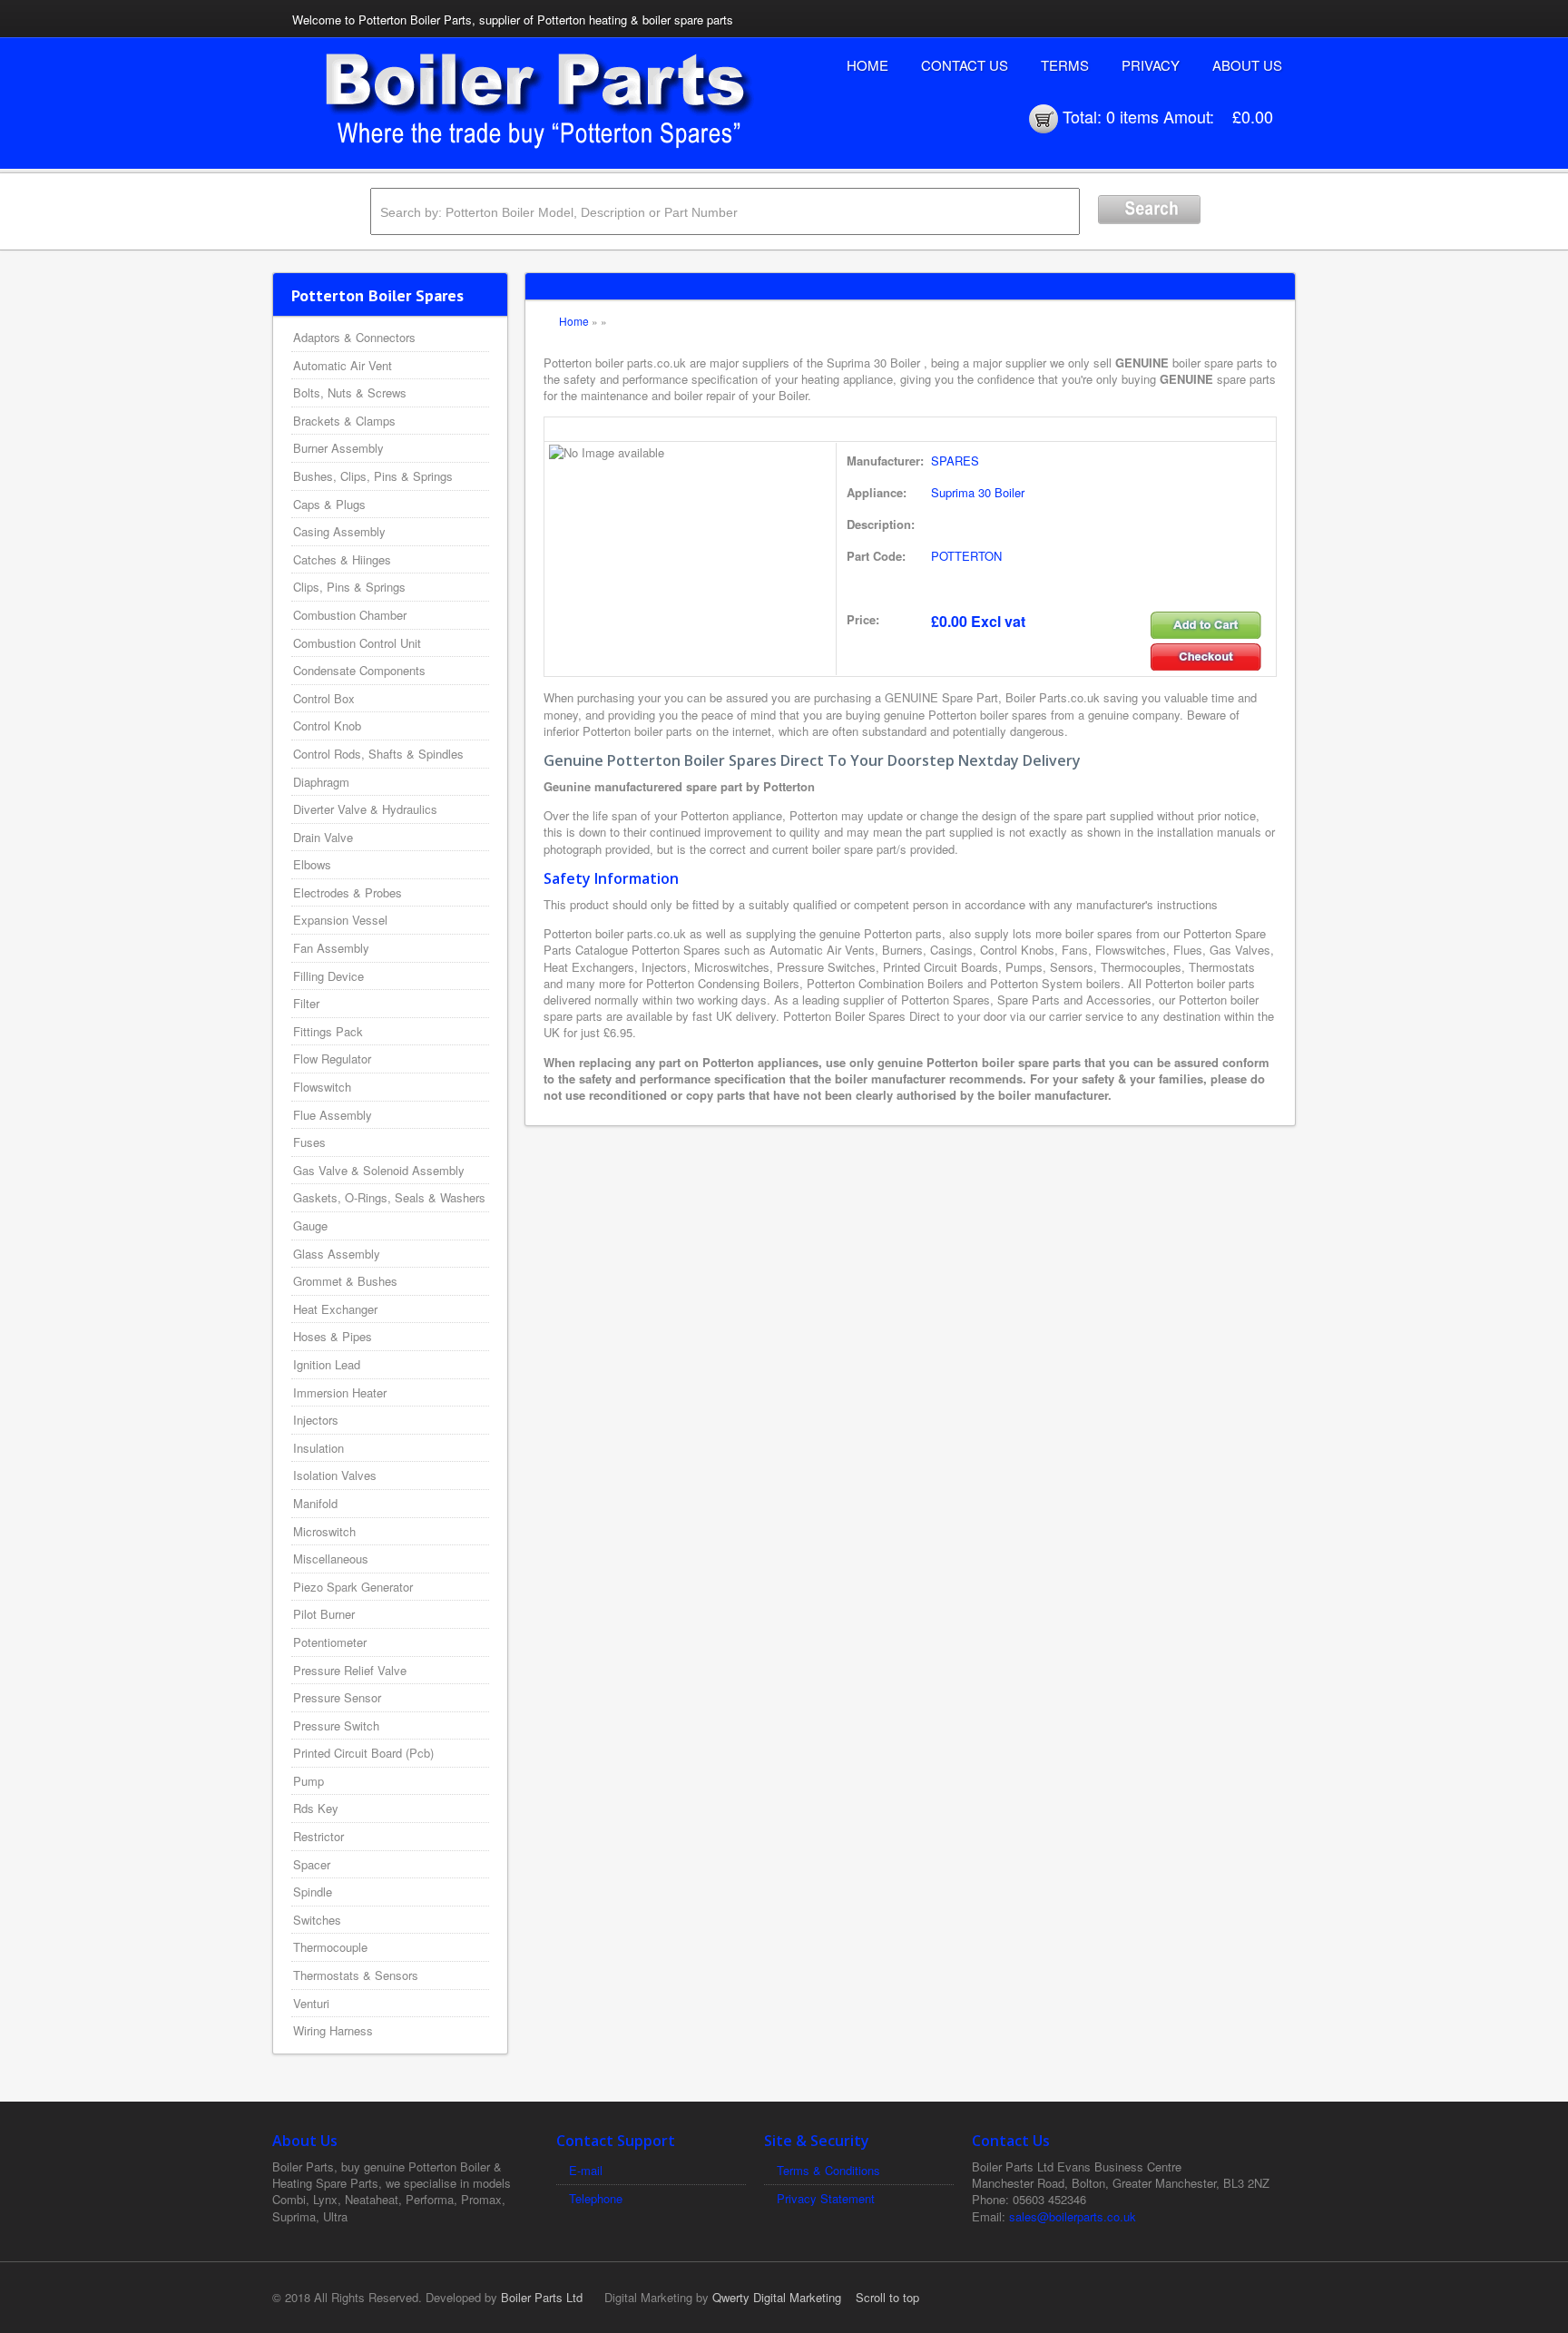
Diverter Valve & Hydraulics (365, 809)
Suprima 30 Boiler (978, 492)
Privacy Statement (826, 2198)
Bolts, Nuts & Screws (350, 392)
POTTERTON (966, 556)
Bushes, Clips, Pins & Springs (373, 476)
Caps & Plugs (329, 504)
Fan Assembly (331, 948)
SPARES (955, 461)
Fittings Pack (328, 1031)
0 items (1132, 116)
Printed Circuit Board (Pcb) (363, 1753)
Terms (1065, 65)
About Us (1247, 65)
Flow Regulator (332, 1059)
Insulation (318, 1448)
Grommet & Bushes (345, 1281)
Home (867, 65)
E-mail (586, 2170)
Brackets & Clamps (344, 421)
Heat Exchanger (335, 1309)
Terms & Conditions (828, 2170)
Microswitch (324, 1531)
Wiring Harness (333, 2030)
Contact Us (965, 65)
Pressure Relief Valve (350, 1670)
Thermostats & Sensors (356, 1975)
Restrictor (318, 1836)
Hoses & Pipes (333, 1336)
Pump (309, 1781)
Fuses (309, 1142)
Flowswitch (322, 1087)
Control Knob (327, 725)
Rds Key (316, 1808)
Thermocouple (330, 1947)
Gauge (310, 1225)
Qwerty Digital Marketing (777, 2297)
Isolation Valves (335, 1475)
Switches (317, 1920)
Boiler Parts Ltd (542, 2297)
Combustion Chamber (350, 615)
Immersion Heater (340, 1392)
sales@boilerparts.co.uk (1073, 2216)
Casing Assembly (339, 531)
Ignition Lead (327, 1364)
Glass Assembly (337, 1254)
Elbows (312, 864)
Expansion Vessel (340, 920)
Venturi (311, 2003)
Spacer (312, 1864)
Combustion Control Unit (357, 643)
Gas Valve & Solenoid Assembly (379, 1170)
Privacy (1151, 65)
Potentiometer (330, 1642)
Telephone (596, 2198)
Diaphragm (321, 782)
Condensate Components (359, 670)
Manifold (315, 1503)
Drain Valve (323, 837)
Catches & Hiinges (342, 559)
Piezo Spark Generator (353, 1587)
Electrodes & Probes (348, 892)
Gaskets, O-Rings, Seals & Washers (389, 1197)
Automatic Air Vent (343, 365)
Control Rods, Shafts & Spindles (378, 754)
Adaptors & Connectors (354, 337)
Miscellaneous (331, 1559)
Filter (306, 1003)
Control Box (324, 698)
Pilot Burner (324, 1614)
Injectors (316, 1420)
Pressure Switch (336, 1725)
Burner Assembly (338, 448)
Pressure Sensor (337, 1697)
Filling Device (328, 976)
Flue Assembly (333, 1115)
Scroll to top (887, 2297)
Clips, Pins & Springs (349, 587)
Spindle (313, 1892)
